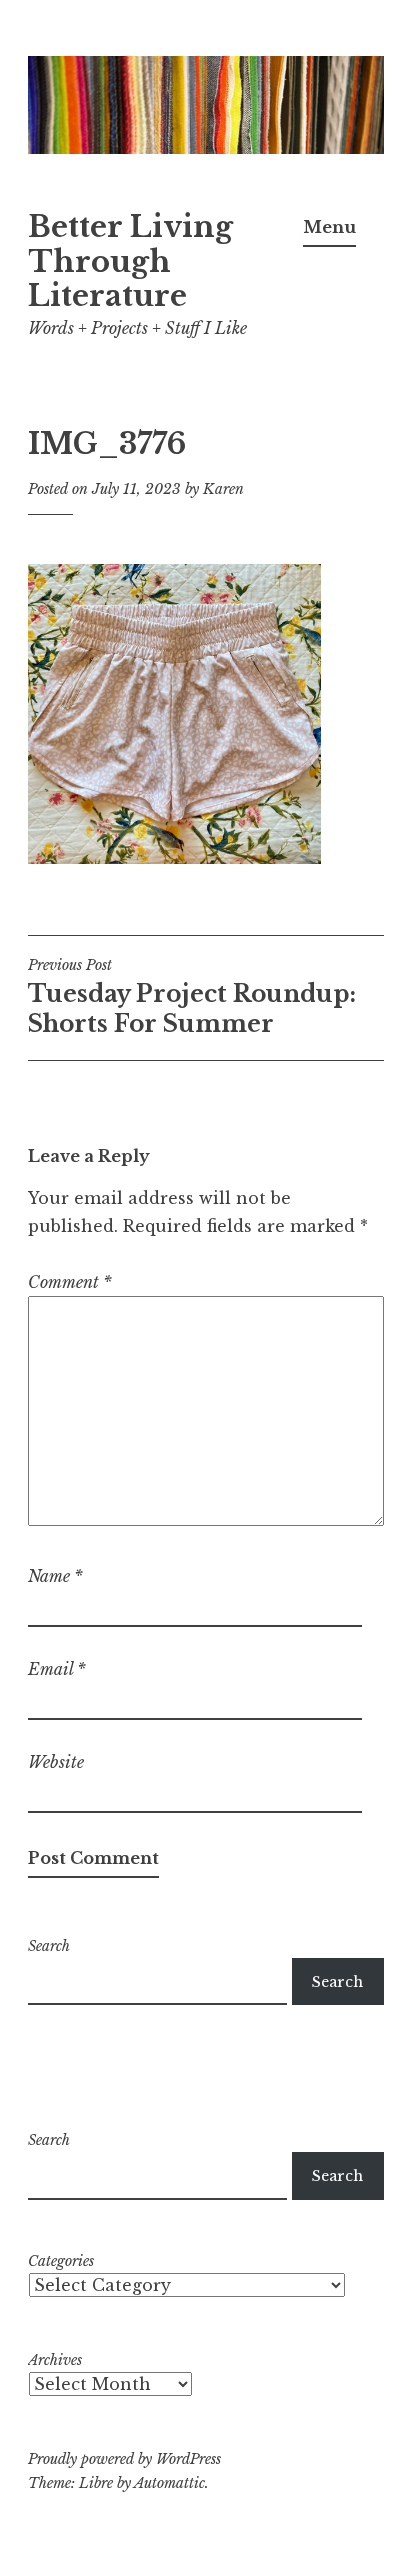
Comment (70, 1282)
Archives (55, 2360)
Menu (329, 227)
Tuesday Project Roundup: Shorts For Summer (192, 997)
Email (57, 1669)
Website (56, 1762)
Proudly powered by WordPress (124, 2459)
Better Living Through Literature (130, 262)
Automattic (169, 2483)
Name (55, 1576)
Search (49, 1946)
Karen (223, 489)
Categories (61, 2261)
